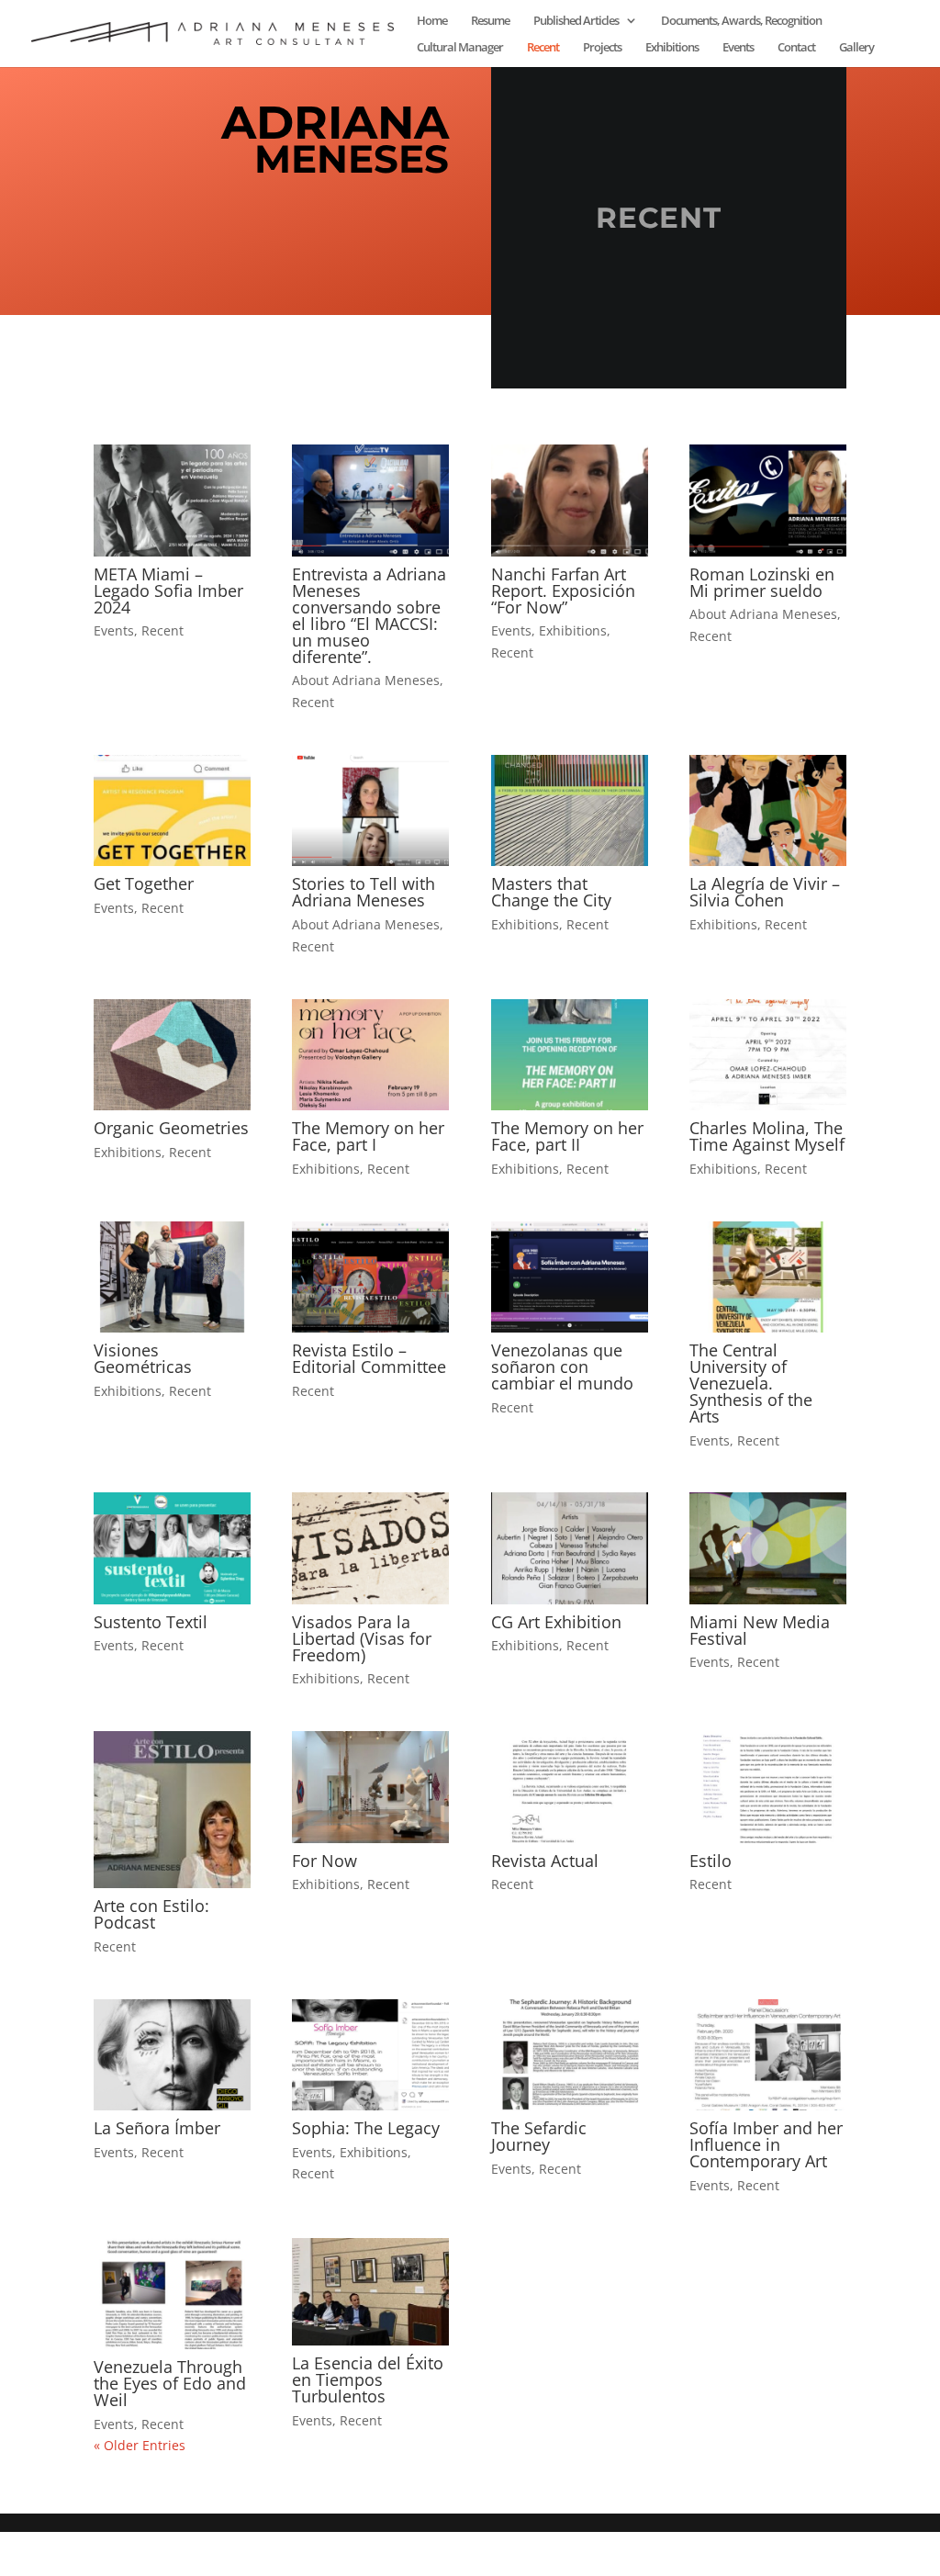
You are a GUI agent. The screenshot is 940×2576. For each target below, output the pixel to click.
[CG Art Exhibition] (570, 1548)
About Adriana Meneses (366, 680)
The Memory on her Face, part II (567, 1136)
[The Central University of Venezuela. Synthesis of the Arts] (768, 1277)
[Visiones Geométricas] (172, 1277)
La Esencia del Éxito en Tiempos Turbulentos (368, 2379)
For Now (325, 1861)
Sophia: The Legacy (366, 2128)
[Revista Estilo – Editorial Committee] (370, 1277)
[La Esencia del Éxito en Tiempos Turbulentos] (370, 2292)
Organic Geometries (171, 1128)
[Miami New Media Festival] (768, 1548)
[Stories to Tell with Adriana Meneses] (370, 810)
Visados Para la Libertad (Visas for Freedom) (362, 1638)
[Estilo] (768, 1787)
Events (738, 48)
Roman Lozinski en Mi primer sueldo (762, 582)
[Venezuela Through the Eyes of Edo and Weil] (172, 2294)
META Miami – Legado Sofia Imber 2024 (168, 591)
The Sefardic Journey (539, 2136)
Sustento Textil (151, 1622)
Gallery (856, 48)
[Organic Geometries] (172, 1055)
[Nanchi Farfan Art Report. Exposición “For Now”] (570, 500)
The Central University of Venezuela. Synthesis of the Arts (751, 1383)
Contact (796, 48)
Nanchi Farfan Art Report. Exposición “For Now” (563, 591)
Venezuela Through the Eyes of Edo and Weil (170, 2383)
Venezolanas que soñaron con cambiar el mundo (562, 1367)
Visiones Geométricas (143, 1358)
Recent (543, 48)
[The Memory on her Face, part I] (370, 1055)
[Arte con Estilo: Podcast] (172, 1810)
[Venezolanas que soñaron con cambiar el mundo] (570, 1277)
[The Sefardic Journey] (570, 2055)
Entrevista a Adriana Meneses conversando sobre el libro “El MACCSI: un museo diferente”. (369, 615)
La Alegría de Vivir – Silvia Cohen (765, 892)
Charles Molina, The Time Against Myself (767, 1136)
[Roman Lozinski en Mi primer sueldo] (768, 500)
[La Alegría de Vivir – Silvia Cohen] (768, 810)
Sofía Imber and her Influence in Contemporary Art (766, 2144)
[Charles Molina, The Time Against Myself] (768, 1055)
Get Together (144, 883)
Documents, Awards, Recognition (741, 21)
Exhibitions (672, 48)
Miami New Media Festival (760, 1630)
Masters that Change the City (551, 892)
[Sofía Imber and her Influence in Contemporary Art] (768, 2055)
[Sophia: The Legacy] (370, 2055)
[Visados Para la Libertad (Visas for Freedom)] (370, 1548)
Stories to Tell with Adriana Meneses (364, 892)
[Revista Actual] (570, 1787)
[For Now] (370, 1787)
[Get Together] (172, 810)
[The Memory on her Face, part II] (570, 1055)
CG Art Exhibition (556, 1622)
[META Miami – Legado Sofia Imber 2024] (172, 500)
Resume (490, 21)
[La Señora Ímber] (172, 2055)
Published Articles (576, 21)
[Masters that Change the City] (570, 810)
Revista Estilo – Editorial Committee (369, 1358)
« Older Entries (140, 2445)
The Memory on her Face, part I (368, 1136)
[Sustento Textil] (172, 1548)
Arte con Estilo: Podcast (151, 1914)
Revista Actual (545, 1861)
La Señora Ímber (157, 2128)
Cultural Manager (460, 48)
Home (432, 21)
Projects (602, 48)
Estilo (711, 1861)
